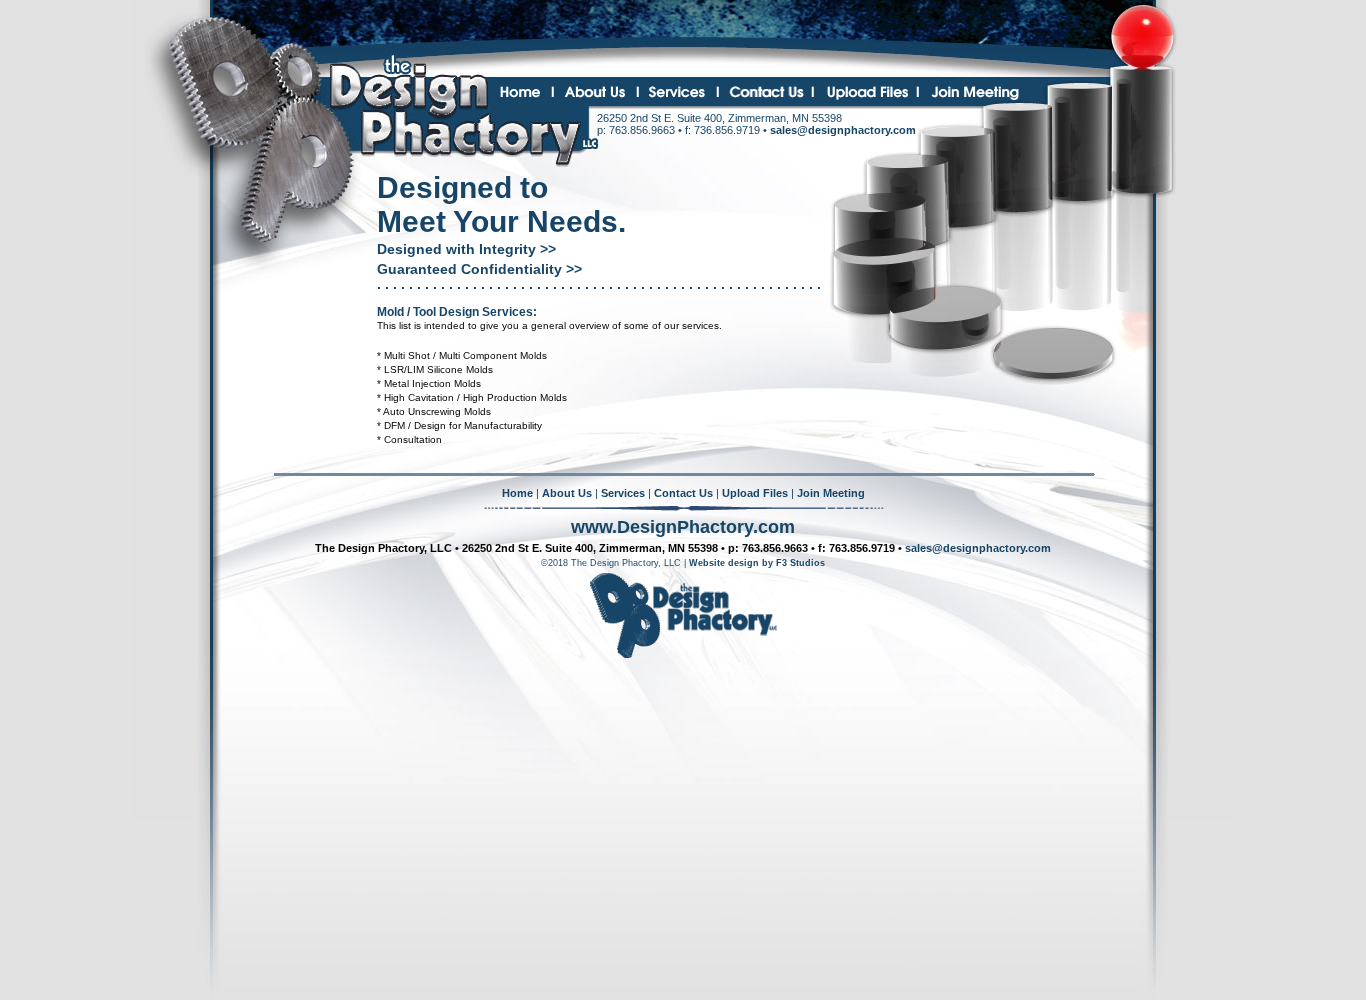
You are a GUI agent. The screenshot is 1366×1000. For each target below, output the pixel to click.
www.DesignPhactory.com (683, 527)
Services (623, 493)
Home (517, 493)
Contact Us (683, 493)
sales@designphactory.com (843, 130)
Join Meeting (831, 493)
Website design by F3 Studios (757, 563)
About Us (567, 493)
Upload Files (755, 493)
